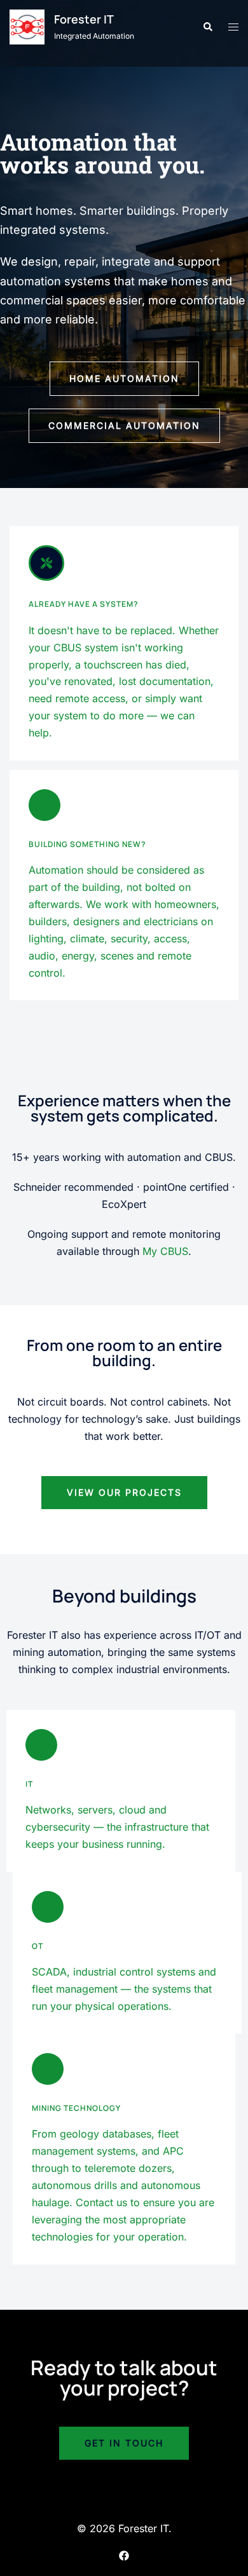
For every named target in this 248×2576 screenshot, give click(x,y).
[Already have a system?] (46, 563)
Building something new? (87, 844)
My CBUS (165, 1251)
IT (29, 1784)
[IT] (41, 1745)
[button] (207, 27)
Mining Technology (76, 2108)
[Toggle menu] (233, 27)
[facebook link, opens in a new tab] (124, 2554)
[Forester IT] (27, 27)
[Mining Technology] (48, 2069)
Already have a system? (84, 604)
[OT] (48, 1907)
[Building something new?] (45, 805)
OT (38, 1946)
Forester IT (84, 19)
